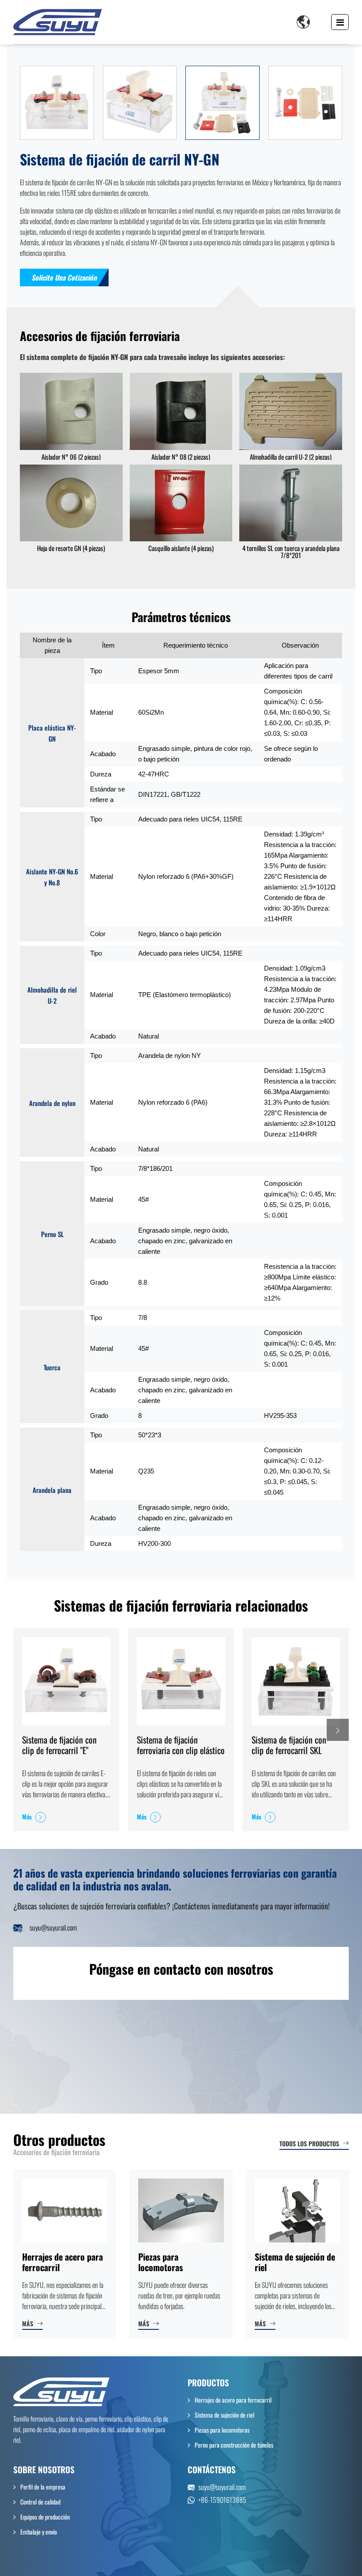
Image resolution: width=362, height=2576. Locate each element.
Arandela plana (52, 1490)
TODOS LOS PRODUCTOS (309, 2143)
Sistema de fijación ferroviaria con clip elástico (181, 1745)
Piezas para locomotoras (160, 2262)
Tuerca (52, 1367)
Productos (208, 2383)
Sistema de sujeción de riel (295, 2262)
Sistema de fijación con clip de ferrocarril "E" (59, 1745)
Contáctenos (212, 2469)
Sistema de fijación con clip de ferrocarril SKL (289, 1745)
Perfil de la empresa (43, 2487)
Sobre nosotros (44, 2469)
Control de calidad (40, 2502)
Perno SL (52, 1234)
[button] (338, 1730)
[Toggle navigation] (340, 22)
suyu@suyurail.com (53, 1927)
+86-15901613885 (222, 2500)
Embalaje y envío (39, 2532)
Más (27, 1817)
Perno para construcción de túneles (234, 2445)
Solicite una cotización (64, 277)
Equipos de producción (45, 2517)
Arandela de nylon (52, 1103)
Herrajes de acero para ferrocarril (62, 2262)
